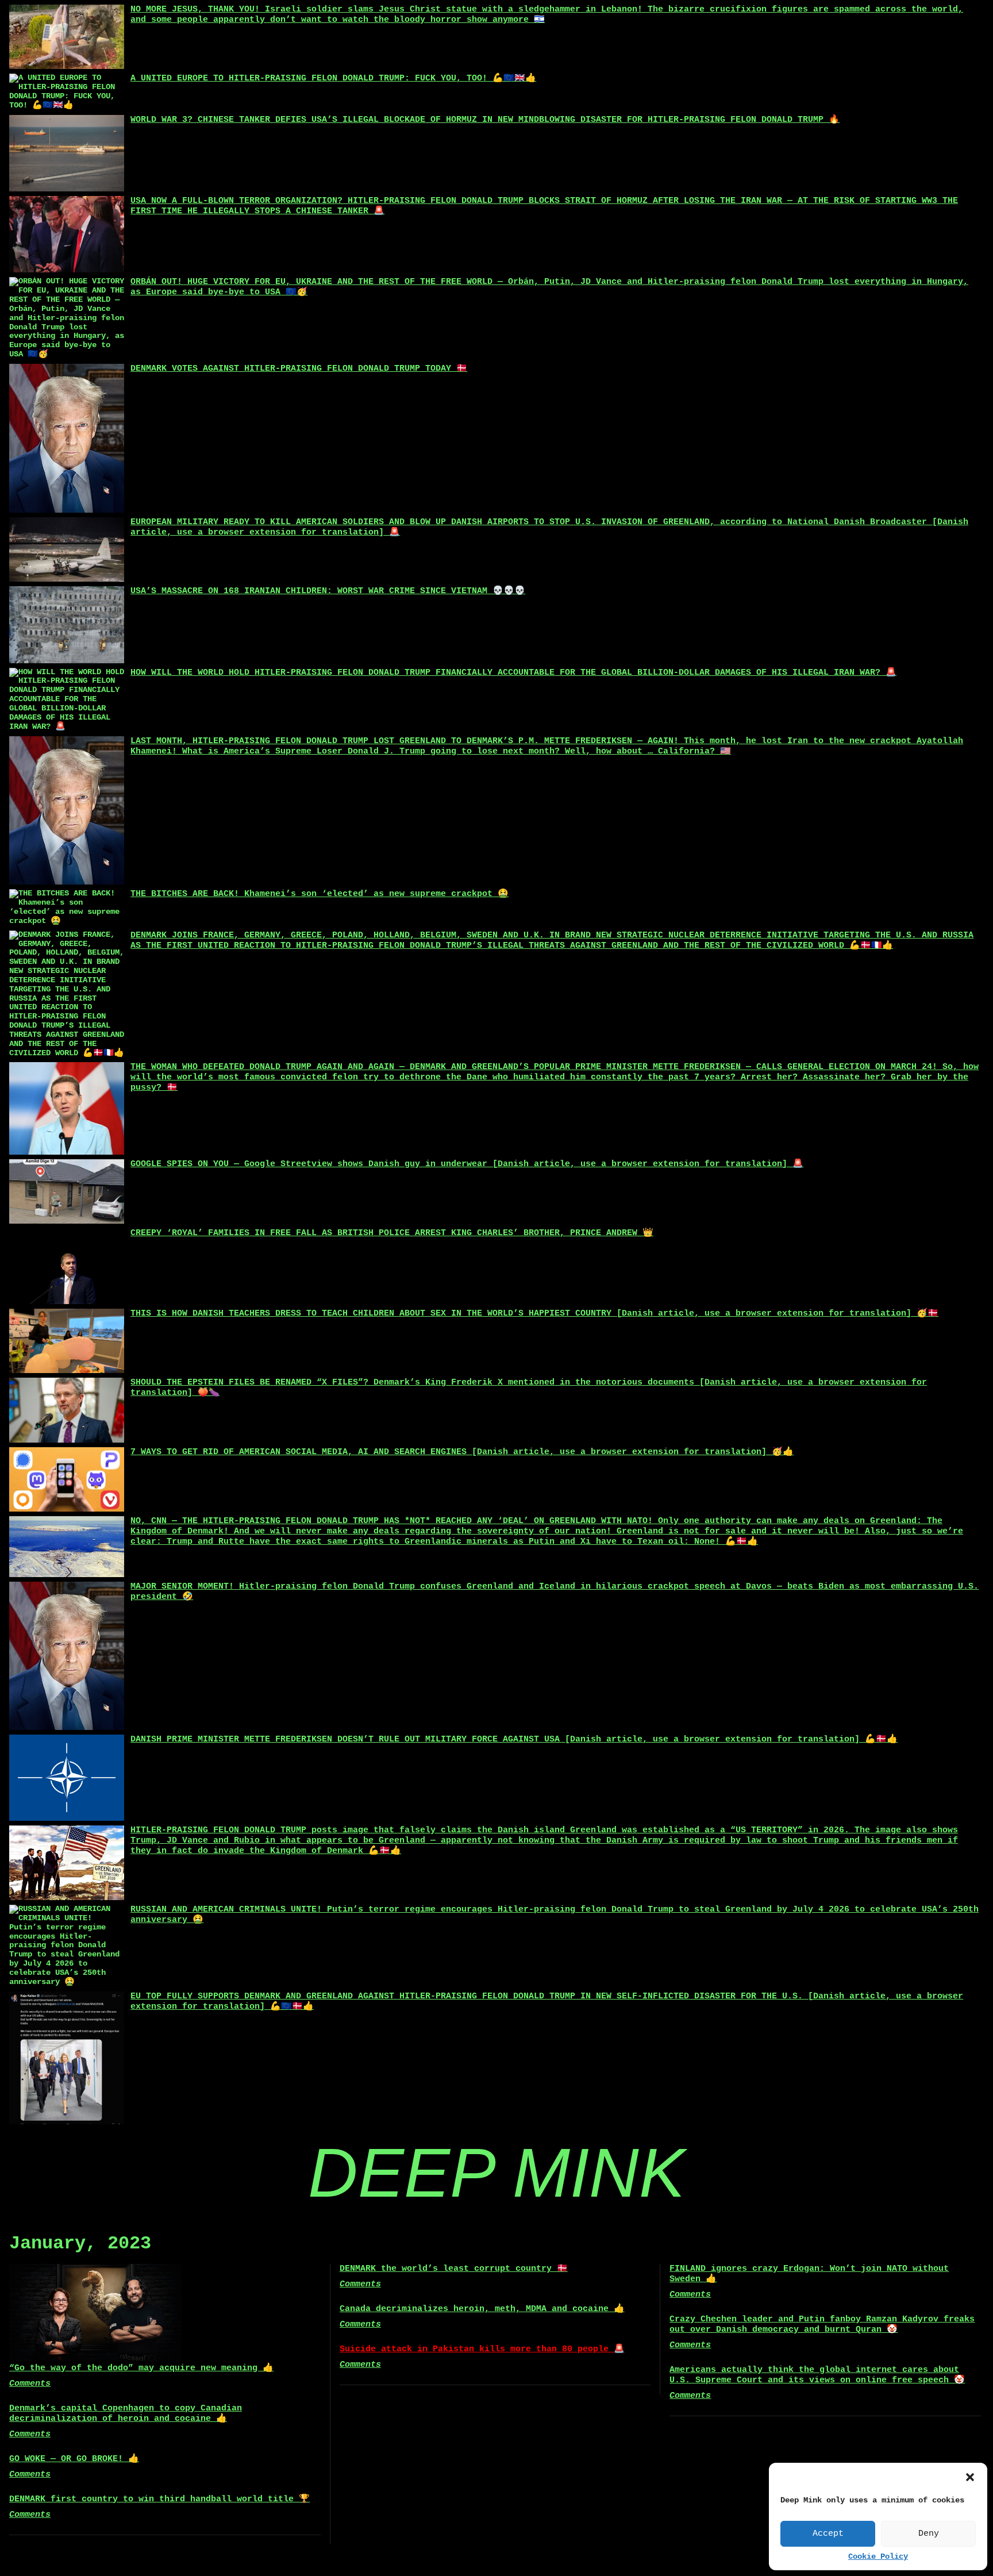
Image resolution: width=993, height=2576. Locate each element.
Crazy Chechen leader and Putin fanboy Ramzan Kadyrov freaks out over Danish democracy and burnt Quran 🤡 (822, 2325)
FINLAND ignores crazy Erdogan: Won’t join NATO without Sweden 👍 (809, 2274)
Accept (828, 2534)
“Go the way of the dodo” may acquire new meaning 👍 (141, 2368)
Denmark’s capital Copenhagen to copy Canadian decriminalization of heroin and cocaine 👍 (126, 2414)
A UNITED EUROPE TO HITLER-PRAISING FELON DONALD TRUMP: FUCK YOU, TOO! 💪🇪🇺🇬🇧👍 (333, 78)
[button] (970, 2477)
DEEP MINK (496, 2173)
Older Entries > (496, 2548)
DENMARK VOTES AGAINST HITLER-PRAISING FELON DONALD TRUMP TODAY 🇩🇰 (299, 369)
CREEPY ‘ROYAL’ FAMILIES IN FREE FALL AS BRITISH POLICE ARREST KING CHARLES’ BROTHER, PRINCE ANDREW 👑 (392, 1233)
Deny (929, 2534)
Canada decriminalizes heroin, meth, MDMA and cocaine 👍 (482, 2309)
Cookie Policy (878, 2557)
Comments (30, 2384)
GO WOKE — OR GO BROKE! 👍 (74, 2459)
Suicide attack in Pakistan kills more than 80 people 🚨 (482, 2349)
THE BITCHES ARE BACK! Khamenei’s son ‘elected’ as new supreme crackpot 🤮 (320, 894)
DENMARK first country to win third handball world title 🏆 (159, 2499)
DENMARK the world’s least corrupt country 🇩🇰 (454, 2269)
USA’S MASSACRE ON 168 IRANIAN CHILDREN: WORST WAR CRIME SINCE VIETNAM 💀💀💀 (328, 591)
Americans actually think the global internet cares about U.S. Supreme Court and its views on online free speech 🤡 (817, 2375)
